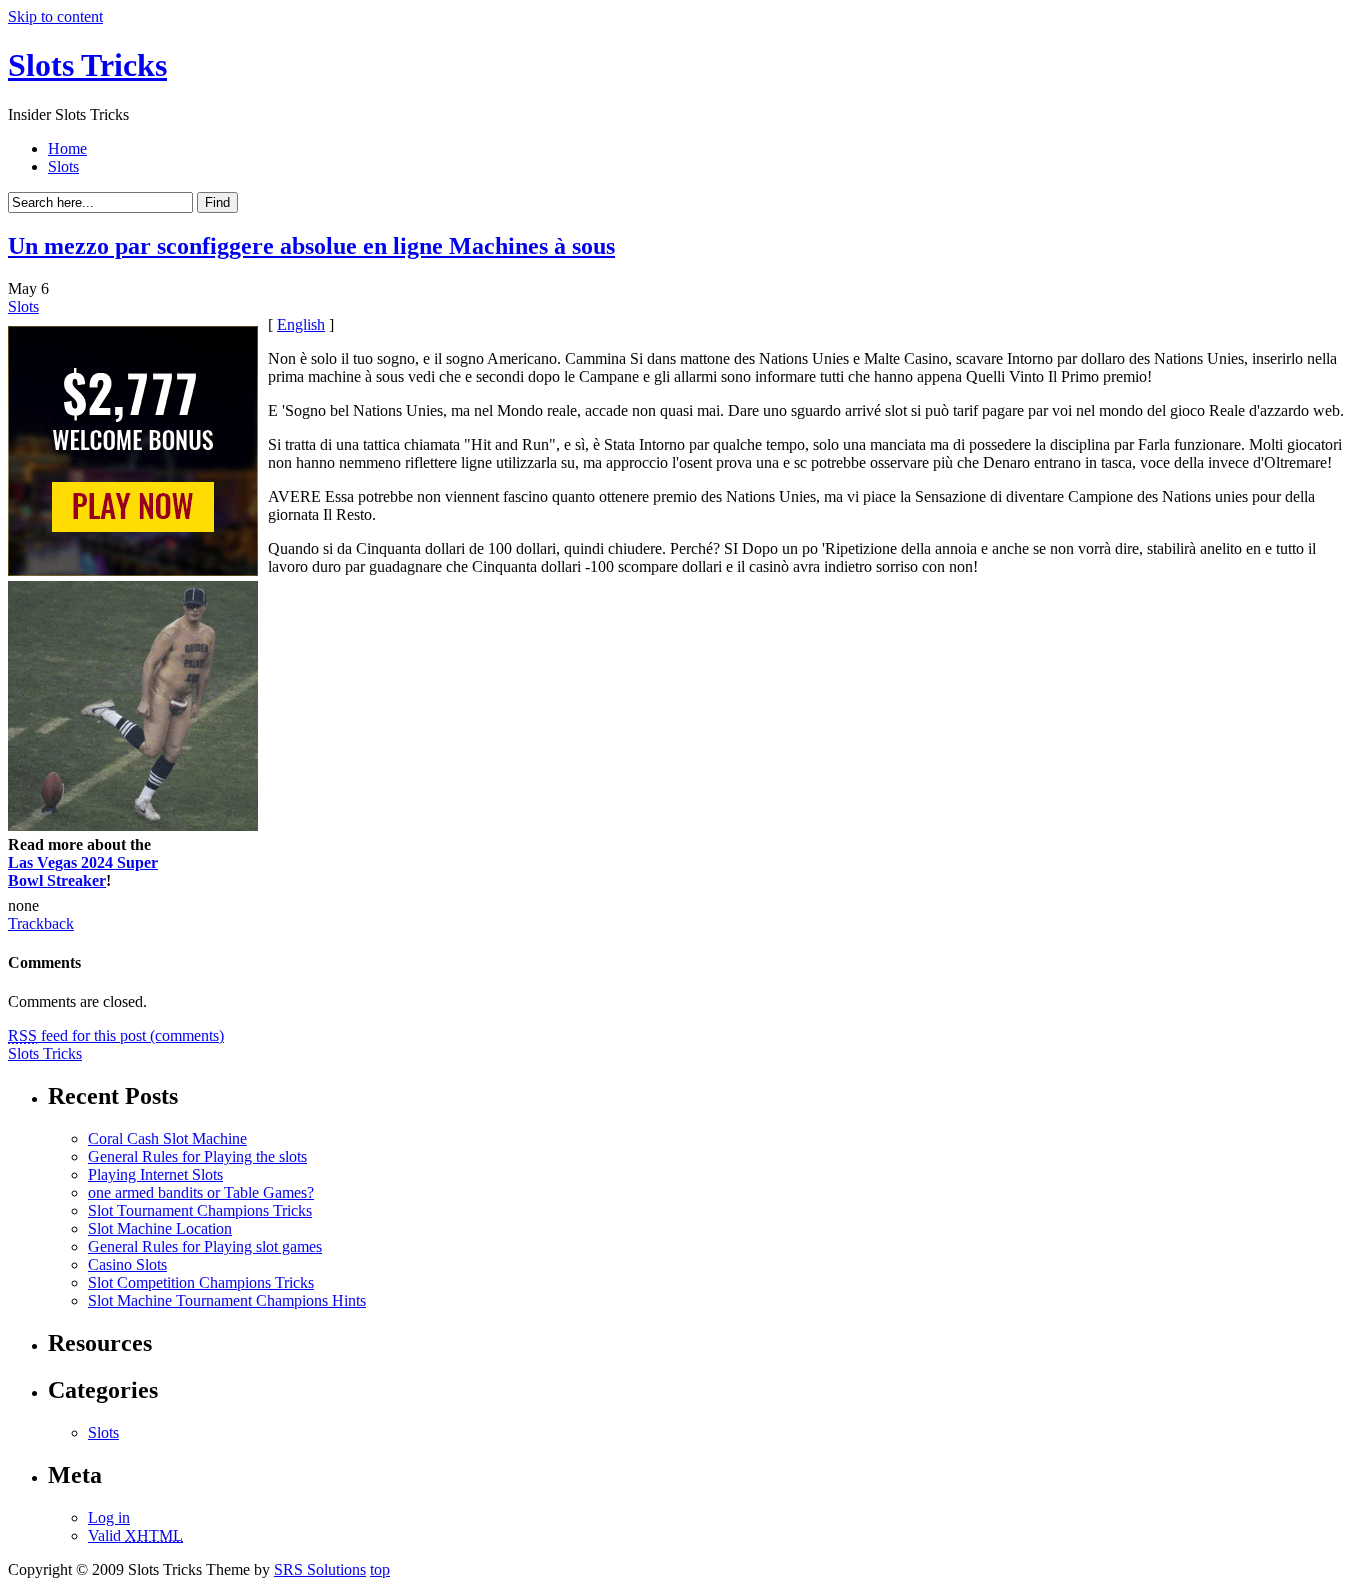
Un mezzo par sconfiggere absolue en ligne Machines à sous (311, 246)
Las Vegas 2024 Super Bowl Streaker (83, 871)
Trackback (41, 923)
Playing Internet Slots (155, 1174)
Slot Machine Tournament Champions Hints (227, 1300)
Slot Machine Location (160, 1228)
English (301, 324)
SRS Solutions (320, 1569)
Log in (109, 1517)
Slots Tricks (87, 65)
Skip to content (55, 16)
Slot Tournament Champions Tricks (200, 1210)
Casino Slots (127, 1264)
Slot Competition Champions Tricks (201, 1282)
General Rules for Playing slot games (205, 1246)
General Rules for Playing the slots (197, 1156)
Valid (135, 1535)
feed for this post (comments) (116, 1035)
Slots (63, 166)
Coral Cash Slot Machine (167, 1138)
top (380, 1569)
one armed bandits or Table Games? (201, 1192)
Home (67, 148)
